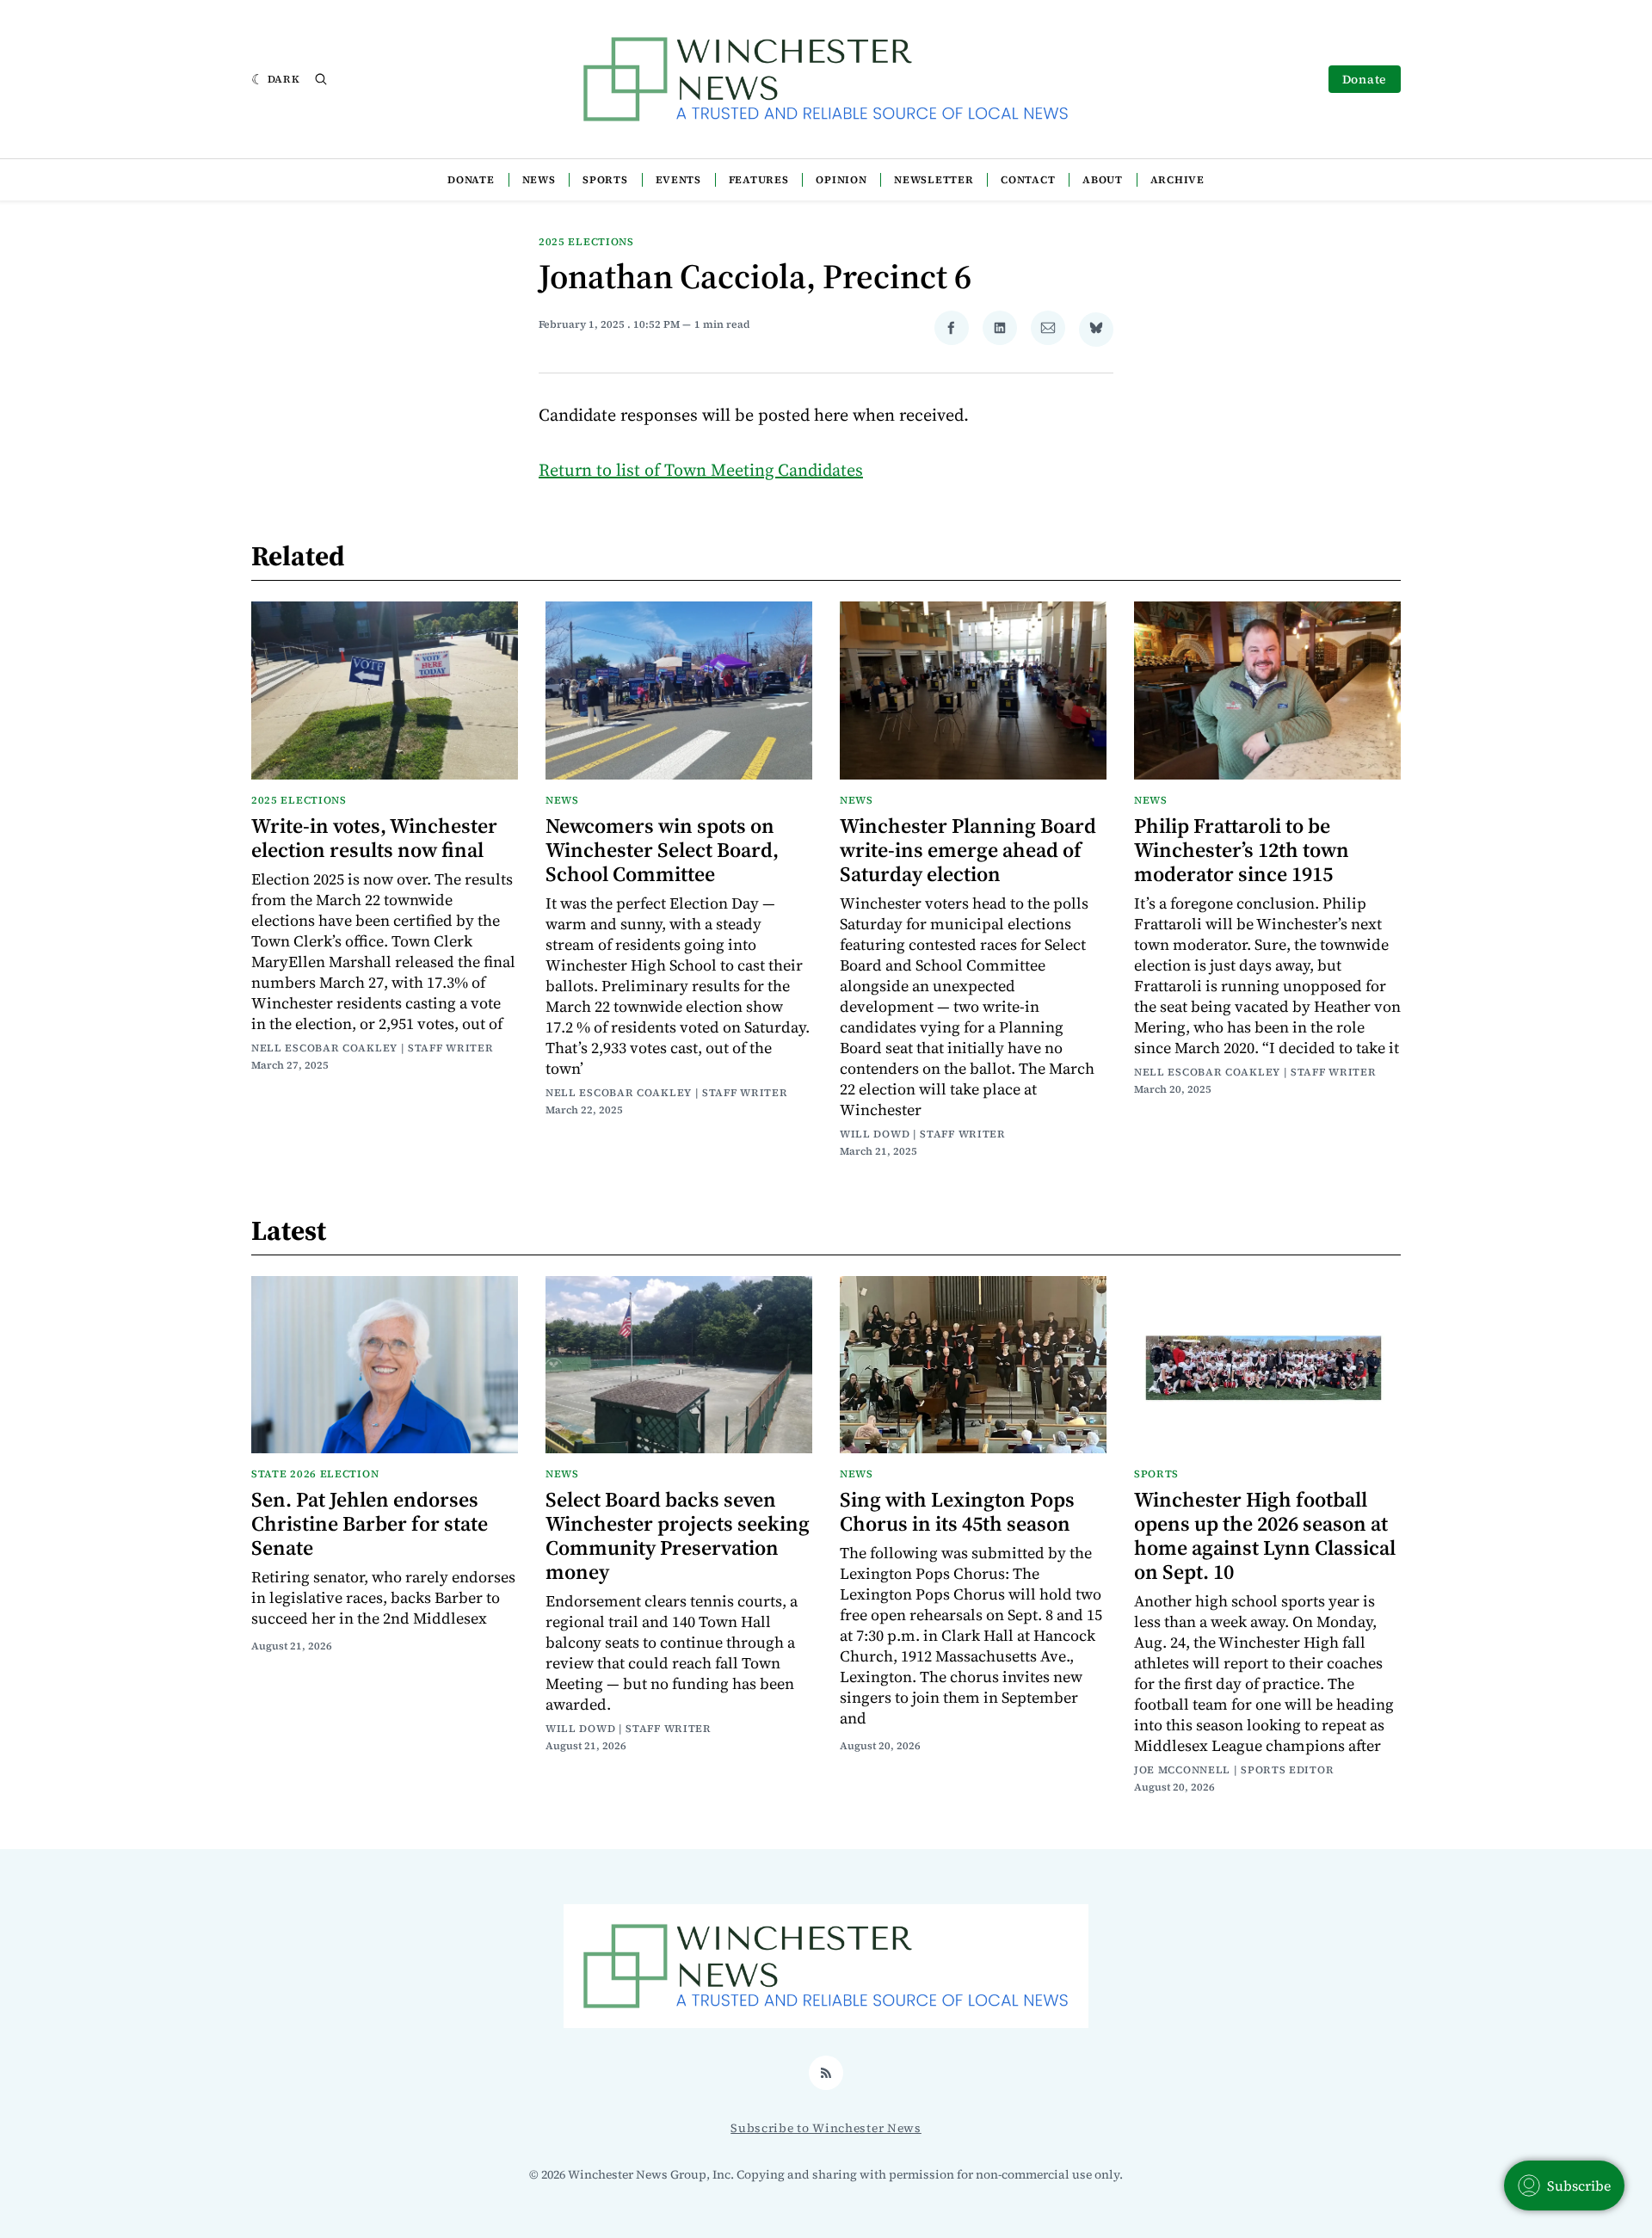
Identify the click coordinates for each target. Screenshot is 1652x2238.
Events (678, 180)
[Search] (321, 79)
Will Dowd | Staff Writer (923, 1134)
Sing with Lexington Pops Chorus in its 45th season (957, 1511)
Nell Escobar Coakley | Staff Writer (373, 1048)
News (539, 180)
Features (759, 180)
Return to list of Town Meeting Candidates (701, 470)
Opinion (841, 180)
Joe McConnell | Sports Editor (1234, 1770)
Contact (1028, 180)
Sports (605, 180)
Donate (1365, 79)
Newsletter (934, 180)
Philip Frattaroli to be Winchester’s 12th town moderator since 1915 (1242, 850)
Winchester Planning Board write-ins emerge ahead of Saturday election (968, 850)
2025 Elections (586, 242)
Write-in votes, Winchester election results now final (374, 838)
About (1103, 180)
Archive (1177, 180)
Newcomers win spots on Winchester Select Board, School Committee (662, 850)
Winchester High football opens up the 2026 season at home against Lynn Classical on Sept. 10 (1265, 1535)
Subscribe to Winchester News (826, 2128)
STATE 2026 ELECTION (315, 1474)
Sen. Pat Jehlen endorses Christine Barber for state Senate (370, 1523)
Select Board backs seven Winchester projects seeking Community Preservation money (678, 1535)
